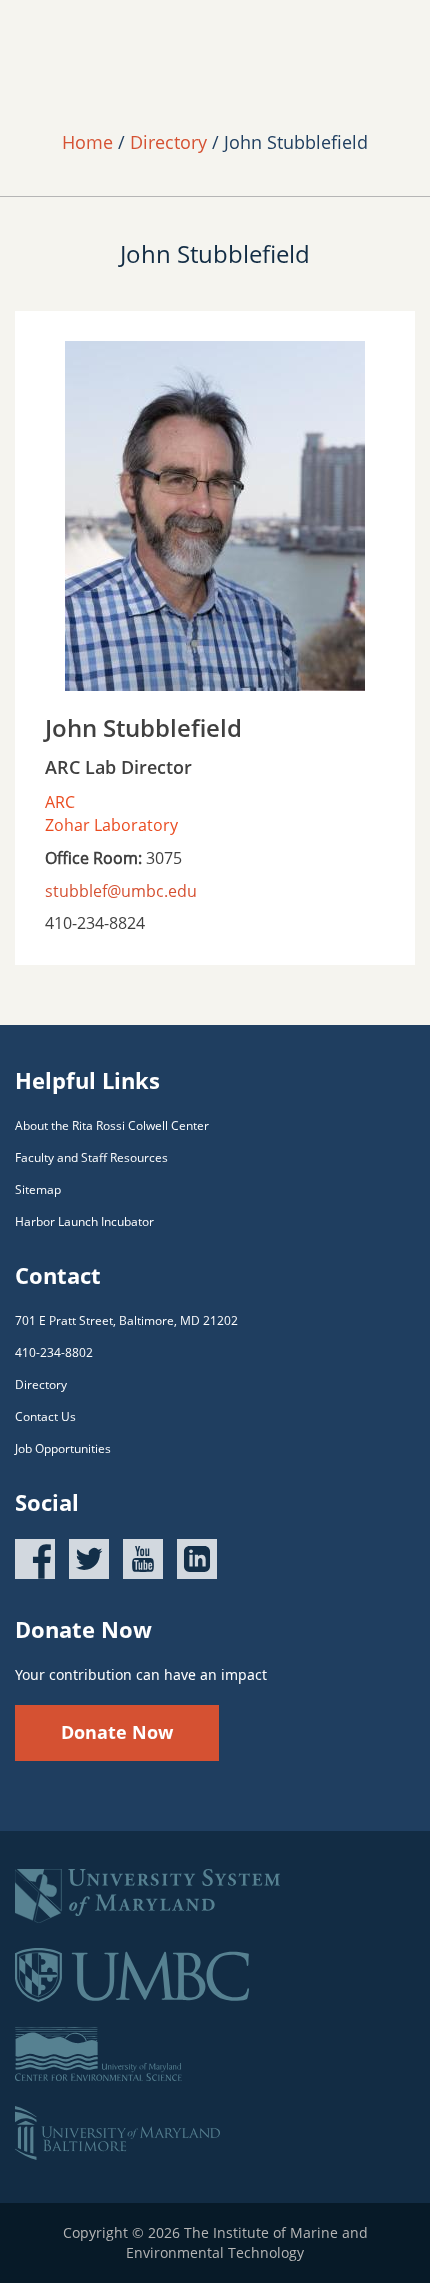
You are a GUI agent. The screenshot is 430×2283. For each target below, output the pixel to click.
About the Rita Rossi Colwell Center (112, 1125)
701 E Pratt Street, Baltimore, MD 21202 (126, 1320)
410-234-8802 (54, 1352)
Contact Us (45, 1416)
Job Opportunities (63, 1448)
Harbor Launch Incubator (84, 1221)
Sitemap (38, 1189)
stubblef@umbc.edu (121, 891)
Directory (168, 142)
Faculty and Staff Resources (91, 1157)
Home (87, 142)
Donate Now (117, 1732)
